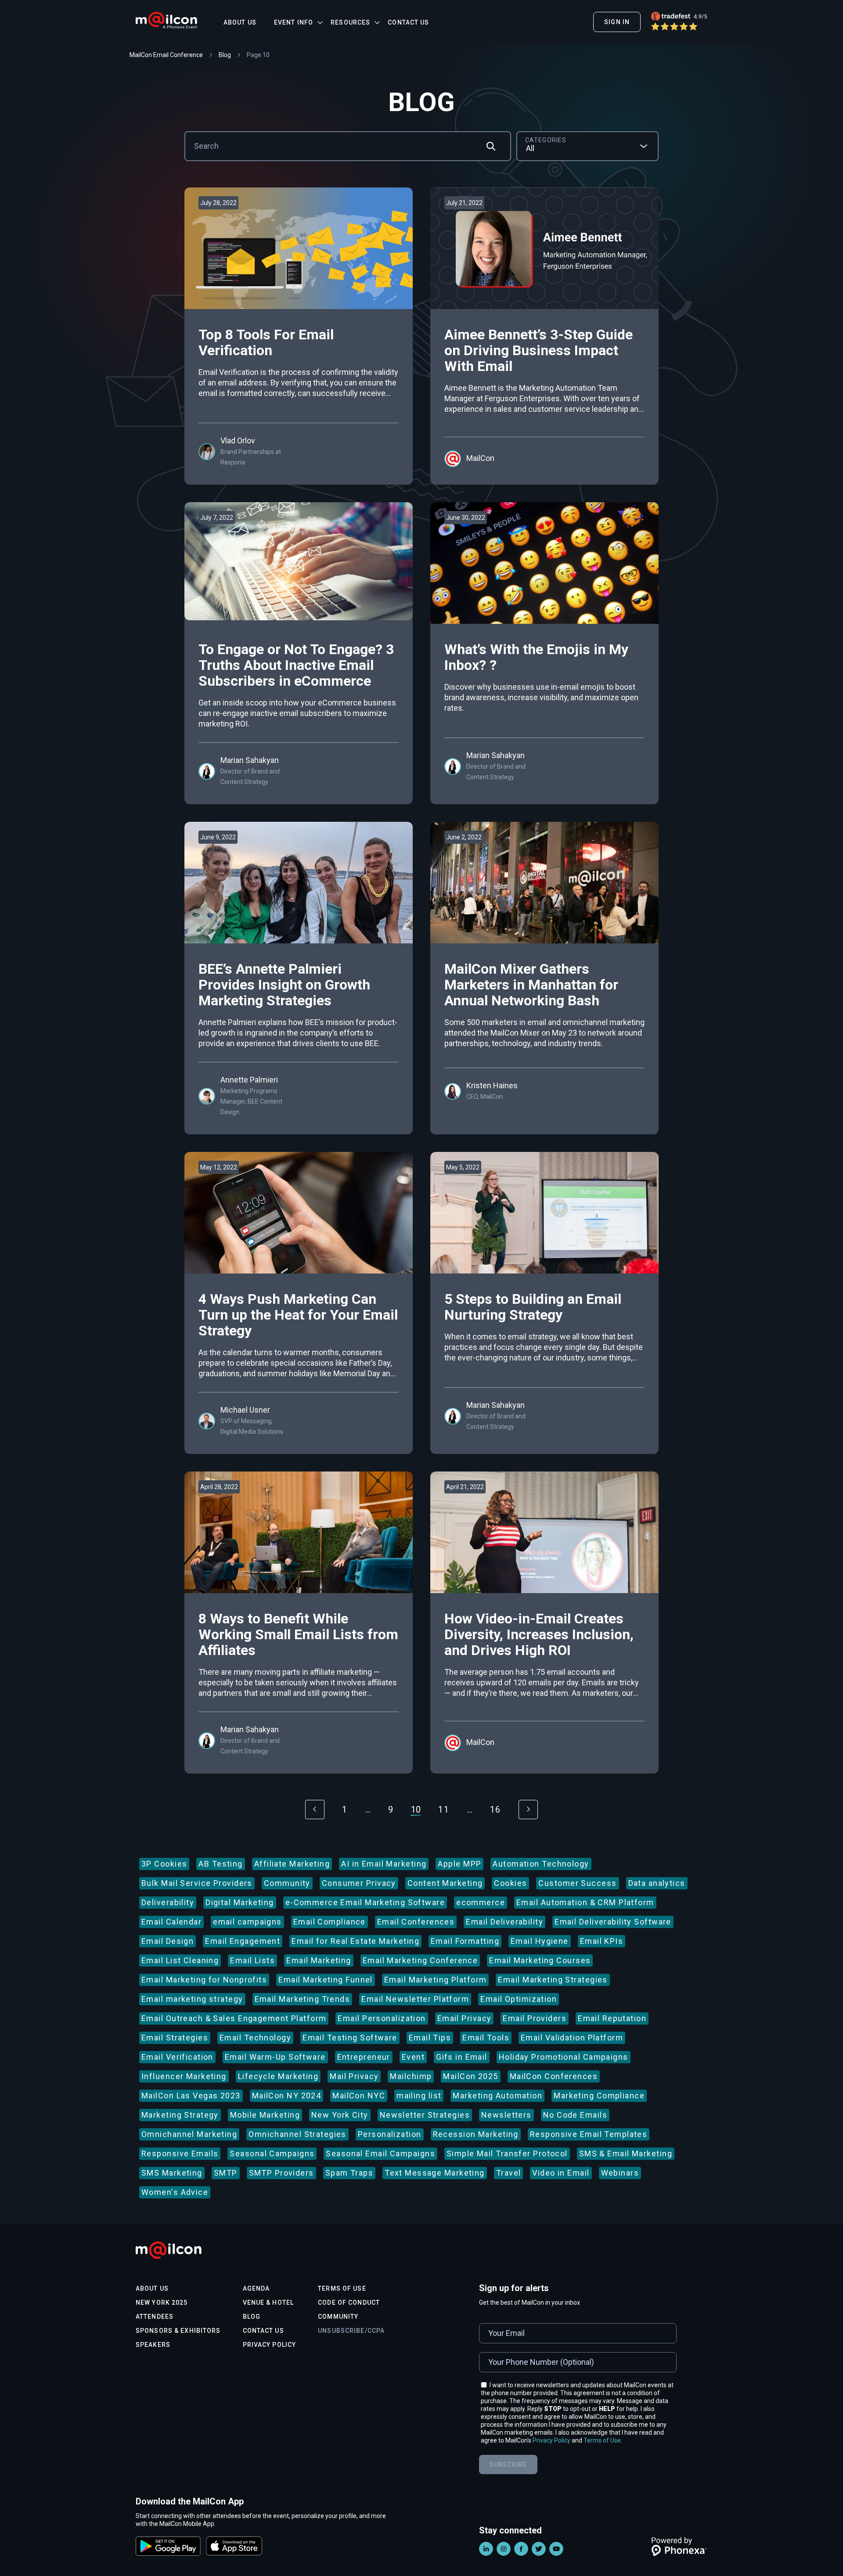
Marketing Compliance (599, 2096)
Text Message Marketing (435, 2173)
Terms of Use (342, 2288)
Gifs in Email (462, 2057)
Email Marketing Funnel (326, 1980)
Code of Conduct (349, 2303)
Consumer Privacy (359, 1883)
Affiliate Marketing (292, 1864)
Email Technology (255, 2038)
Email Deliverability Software (613, 1922)
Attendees (155, 2317)
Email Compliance (330, 1922)
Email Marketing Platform (436, 1980)
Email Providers (535, 2018)
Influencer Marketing (184, 2076)
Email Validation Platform (572, 2038)
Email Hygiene (540, 1941)
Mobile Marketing (265, 2115)
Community (287, 1883)
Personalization (390, 2134)
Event (413, 2057)
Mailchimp (411, 2076)
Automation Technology (541, 1864)
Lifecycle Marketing (278, 2076)
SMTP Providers (281, 2173)
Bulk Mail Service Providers (197, 1883)
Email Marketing (319, 1960)
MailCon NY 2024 (287, 2096)
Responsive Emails (180, 2153)
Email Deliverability (504, 1922)
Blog (252, 2317)
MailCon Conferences (554, 2076)
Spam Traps (349, 2173)
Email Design (168, 1941)
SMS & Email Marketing (626, 2153)
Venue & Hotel (268, 2303)
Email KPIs (602, 1941)
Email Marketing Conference (420, 1960)
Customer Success (577, 1883)
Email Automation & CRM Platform (585, 1902)
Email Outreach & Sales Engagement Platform (234, 2018)
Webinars (620, 2173)
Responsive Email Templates (589, 2134)
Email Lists (252, 1960)
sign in (617, 22)
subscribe (508, 2464)
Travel (509, 2173)
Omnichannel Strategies (297, 2134)
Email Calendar (171, 1922)
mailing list (419, 2096)
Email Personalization (382, 2018)
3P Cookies (164, 1864)
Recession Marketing (476, 2134)
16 (495, 1810)
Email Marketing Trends (303, 1999)
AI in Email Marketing (384, 1864)
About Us (240, 22)
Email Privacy (465, 2018)
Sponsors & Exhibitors (178, 2331)
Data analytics (657, 1883)
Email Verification (177, 2057)
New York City (340, 2115)
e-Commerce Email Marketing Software (365, 1902)
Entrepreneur (364, 2057)
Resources (350, 22)
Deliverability (168, 1902)
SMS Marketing (172, 2173)
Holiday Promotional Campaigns (564, 2057)
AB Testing (220, 1864)
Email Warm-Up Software (275, 2057)
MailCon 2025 (470, 2076)
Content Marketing (445, 1883)
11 (444, 1810)
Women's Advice (175, 2192)
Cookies (510, 1883)
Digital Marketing (240, 1902)
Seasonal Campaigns (272, 2153)
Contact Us (408, 22)
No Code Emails (575, 2115)
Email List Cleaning (180, 1960)
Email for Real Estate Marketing (355, 1941)
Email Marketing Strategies (553, 1980)
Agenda (256, 2288)
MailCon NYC (359, 2096)
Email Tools (486, 2038)
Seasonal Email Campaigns (380, 2153)
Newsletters (506, 2115)
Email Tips (430, 2038)
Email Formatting (465, 1941)
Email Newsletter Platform (415, 1999)
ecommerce (481, 1902)
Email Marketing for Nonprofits (204, 1980)
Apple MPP (459, 1864)
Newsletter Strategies (425, 2115)
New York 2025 (162, 2303)
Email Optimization (519, 1999)
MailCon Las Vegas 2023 (191, 2096)
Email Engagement (243, 1941)
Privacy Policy (270, 2345)
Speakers (153, 2345)
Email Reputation (612, 2018)
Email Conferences (416, 1922)
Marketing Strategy (180, 2115)
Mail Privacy (354, 2076)
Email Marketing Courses (540, 1960)
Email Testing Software (350, 2038)
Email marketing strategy (192, 1999)
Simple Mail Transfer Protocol (507, 2153)
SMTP (226, 2173)
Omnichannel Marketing (189, 2134)
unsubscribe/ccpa (351, 2331)
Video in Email (561, 2173)
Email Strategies (175, 2038)
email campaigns (247, 1922)
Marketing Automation (497, 2096)
